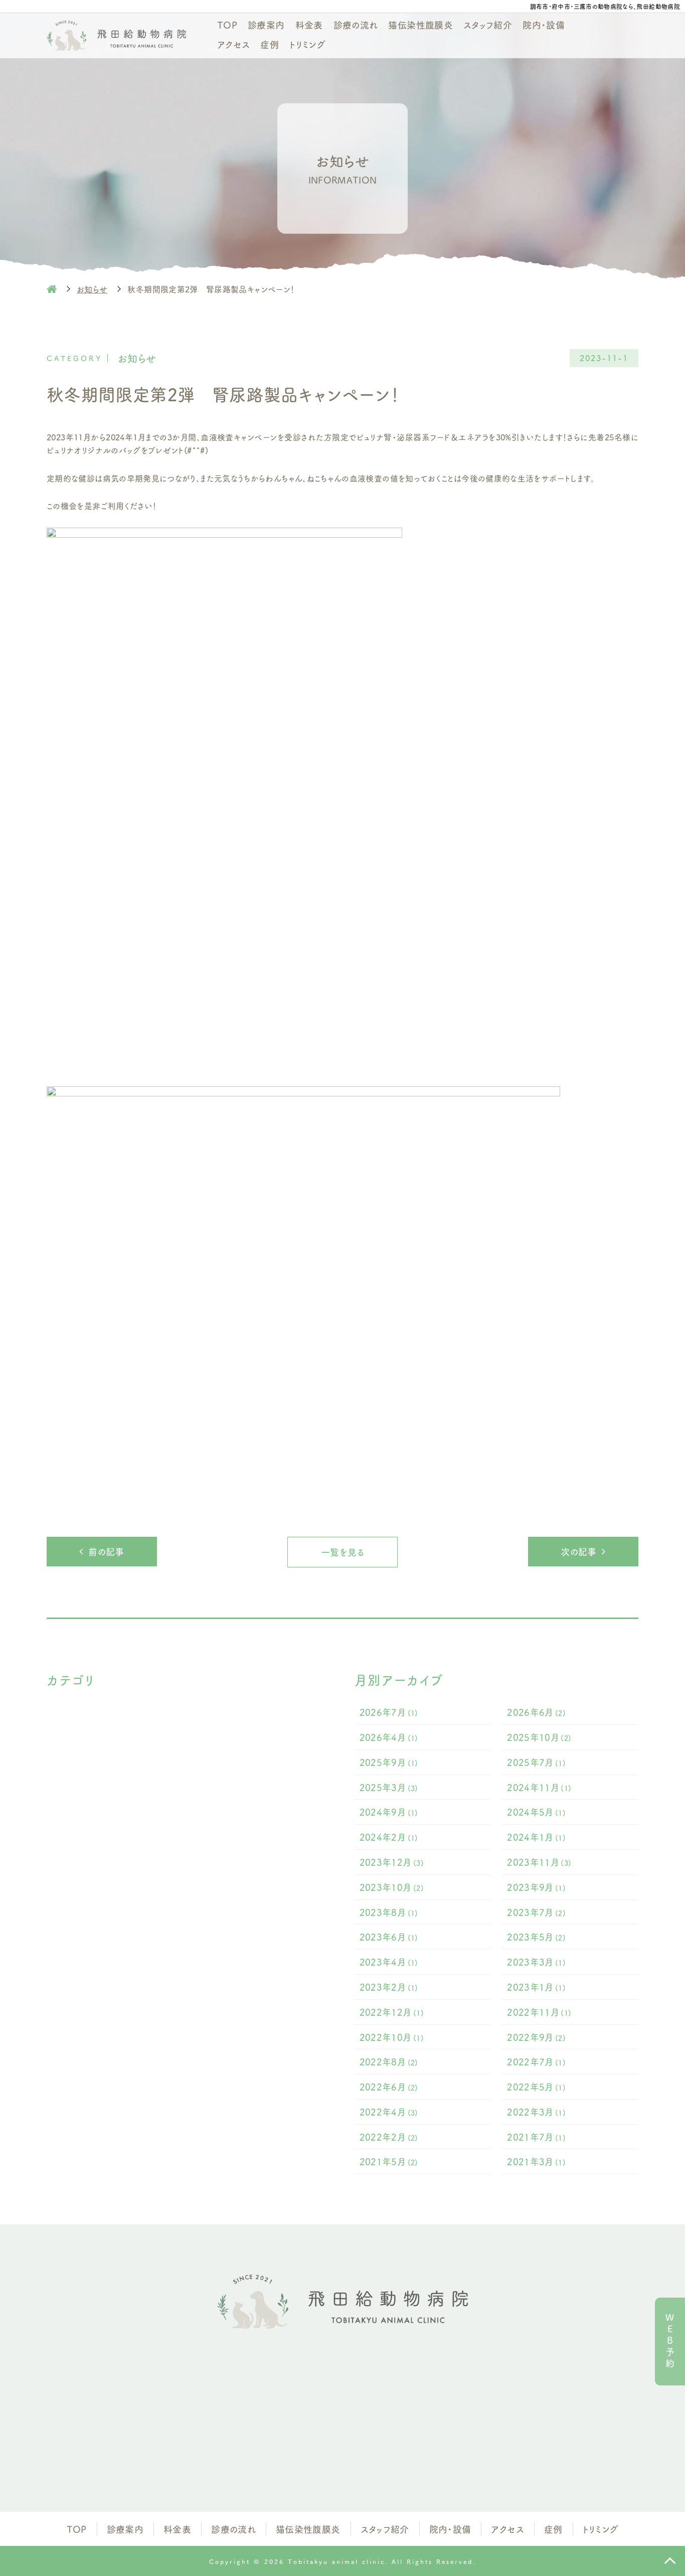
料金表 (309, 25)
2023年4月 (389, 1962)
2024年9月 (389, 1812)
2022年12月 (392, 2012)
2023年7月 (536, 1912)
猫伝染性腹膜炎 (420, 25)
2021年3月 (536, 2161)
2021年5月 (389, 2161)
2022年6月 (389, 2086)
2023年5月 (536, 1937)
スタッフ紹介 (488, 25)
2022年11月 (539, 2012)
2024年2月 (389, 1837)
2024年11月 (539, 1787)
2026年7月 (389, 1712)
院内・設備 (544, 25)
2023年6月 (389, 1937)
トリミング (307, 44)
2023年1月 (536, 1987)
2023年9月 (536, 1887)
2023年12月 (392, 1862)
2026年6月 (536, 1712)
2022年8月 (389, 2061)
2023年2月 (389, 1987)
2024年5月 (536, 1812)
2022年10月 (392, 2037)
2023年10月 (392, 1887)
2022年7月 (536, 2061)
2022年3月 (536, 2112)
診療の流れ (356, 25)
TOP (227, 25)
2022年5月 (536, 2086)
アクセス (233, 44)
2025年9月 (389, 1762)
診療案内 (266, 25)
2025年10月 (539, 1737)
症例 (270, 44)
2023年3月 (536, 1962)
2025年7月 (536, 1762)
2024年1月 (536, 1837)
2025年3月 (389, 1787)
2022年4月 (389, 2112)
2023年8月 (389, 1912)
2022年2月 (389, 2137)
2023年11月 (539, 1862)
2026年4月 (389, 1737)
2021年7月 (536, 2137)
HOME (52, 289)
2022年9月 (536, 2037)
